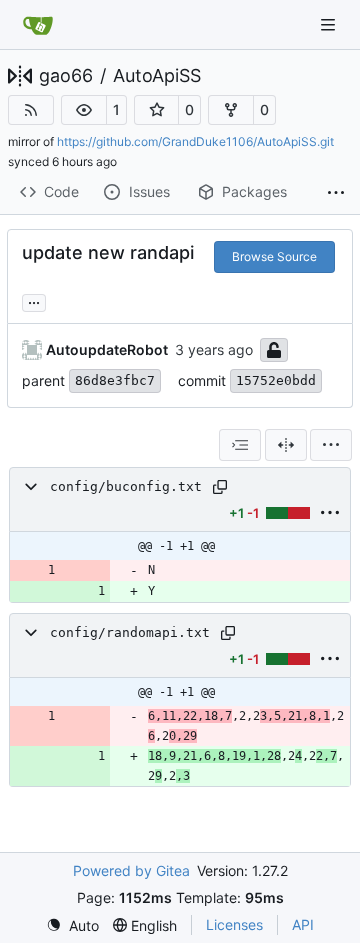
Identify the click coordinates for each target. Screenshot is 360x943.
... (34, 300)
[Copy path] (220, 487)
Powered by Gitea (131, 870)
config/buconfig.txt (126, 486)
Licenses (234, 924)
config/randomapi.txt (130, 632)
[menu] (331, 445)
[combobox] (240, 445)
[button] (84, 110)
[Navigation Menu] (330, 24)
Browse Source (274, 256)
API (303, 924)
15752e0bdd (276, 380)
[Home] (38, 25)
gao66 (66, 76)
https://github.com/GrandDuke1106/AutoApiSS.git (195, 141)
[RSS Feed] (31, 110)
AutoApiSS (157, 76)
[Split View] (286, 445)
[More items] (336, 193)
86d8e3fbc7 (115, 380)
